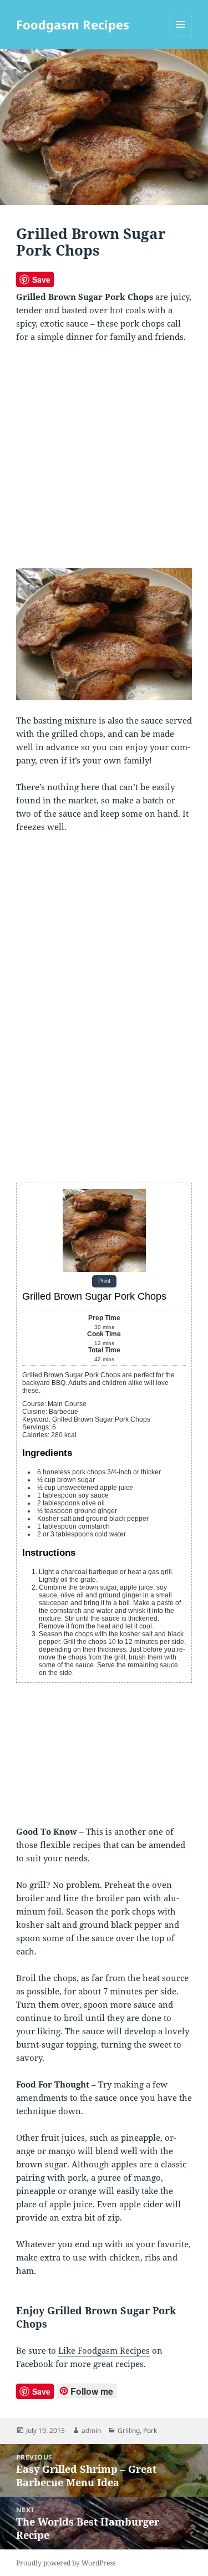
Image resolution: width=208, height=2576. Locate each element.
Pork (150, 2430)
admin (91, 2430)
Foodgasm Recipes (73, 24)
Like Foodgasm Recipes (104, 2350)
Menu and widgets (181, 36)
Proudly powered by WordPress (66, 2563)
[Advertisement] (104, 460)
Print (104, 1281)
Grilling (129, 2430)
